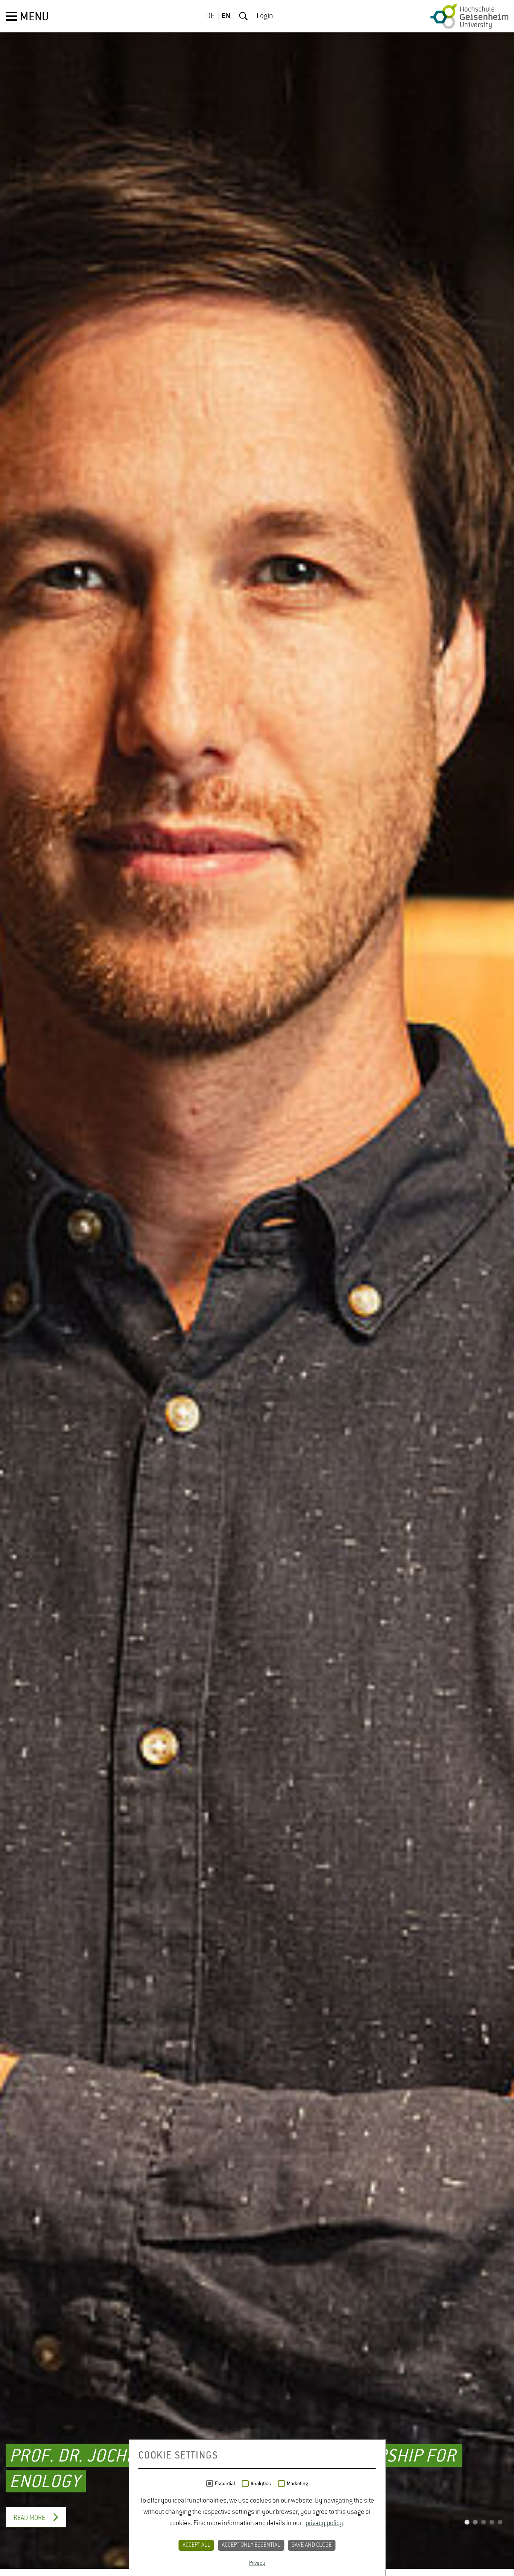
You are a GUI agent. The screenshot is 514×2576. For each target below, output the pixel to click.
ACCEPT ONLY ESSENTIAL (251, 2545)
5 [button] (500, 2530)
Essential (225, 2484)
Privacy (257, 2563)
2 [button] (475, 2530)
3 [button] (484, 2530)
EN (226, 16)
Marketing (297, 2484)
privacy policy (324, 2523)
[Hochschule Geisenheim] (469, 16)
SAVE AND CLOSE (312, 2545)
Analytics (261, 2484)
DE (210, 16)
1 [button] (467, 2530)
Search (243, 16)
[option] (257, 1288)
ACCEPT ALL (196, 2545)
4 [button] (492, 2530)
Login (265, 16)
